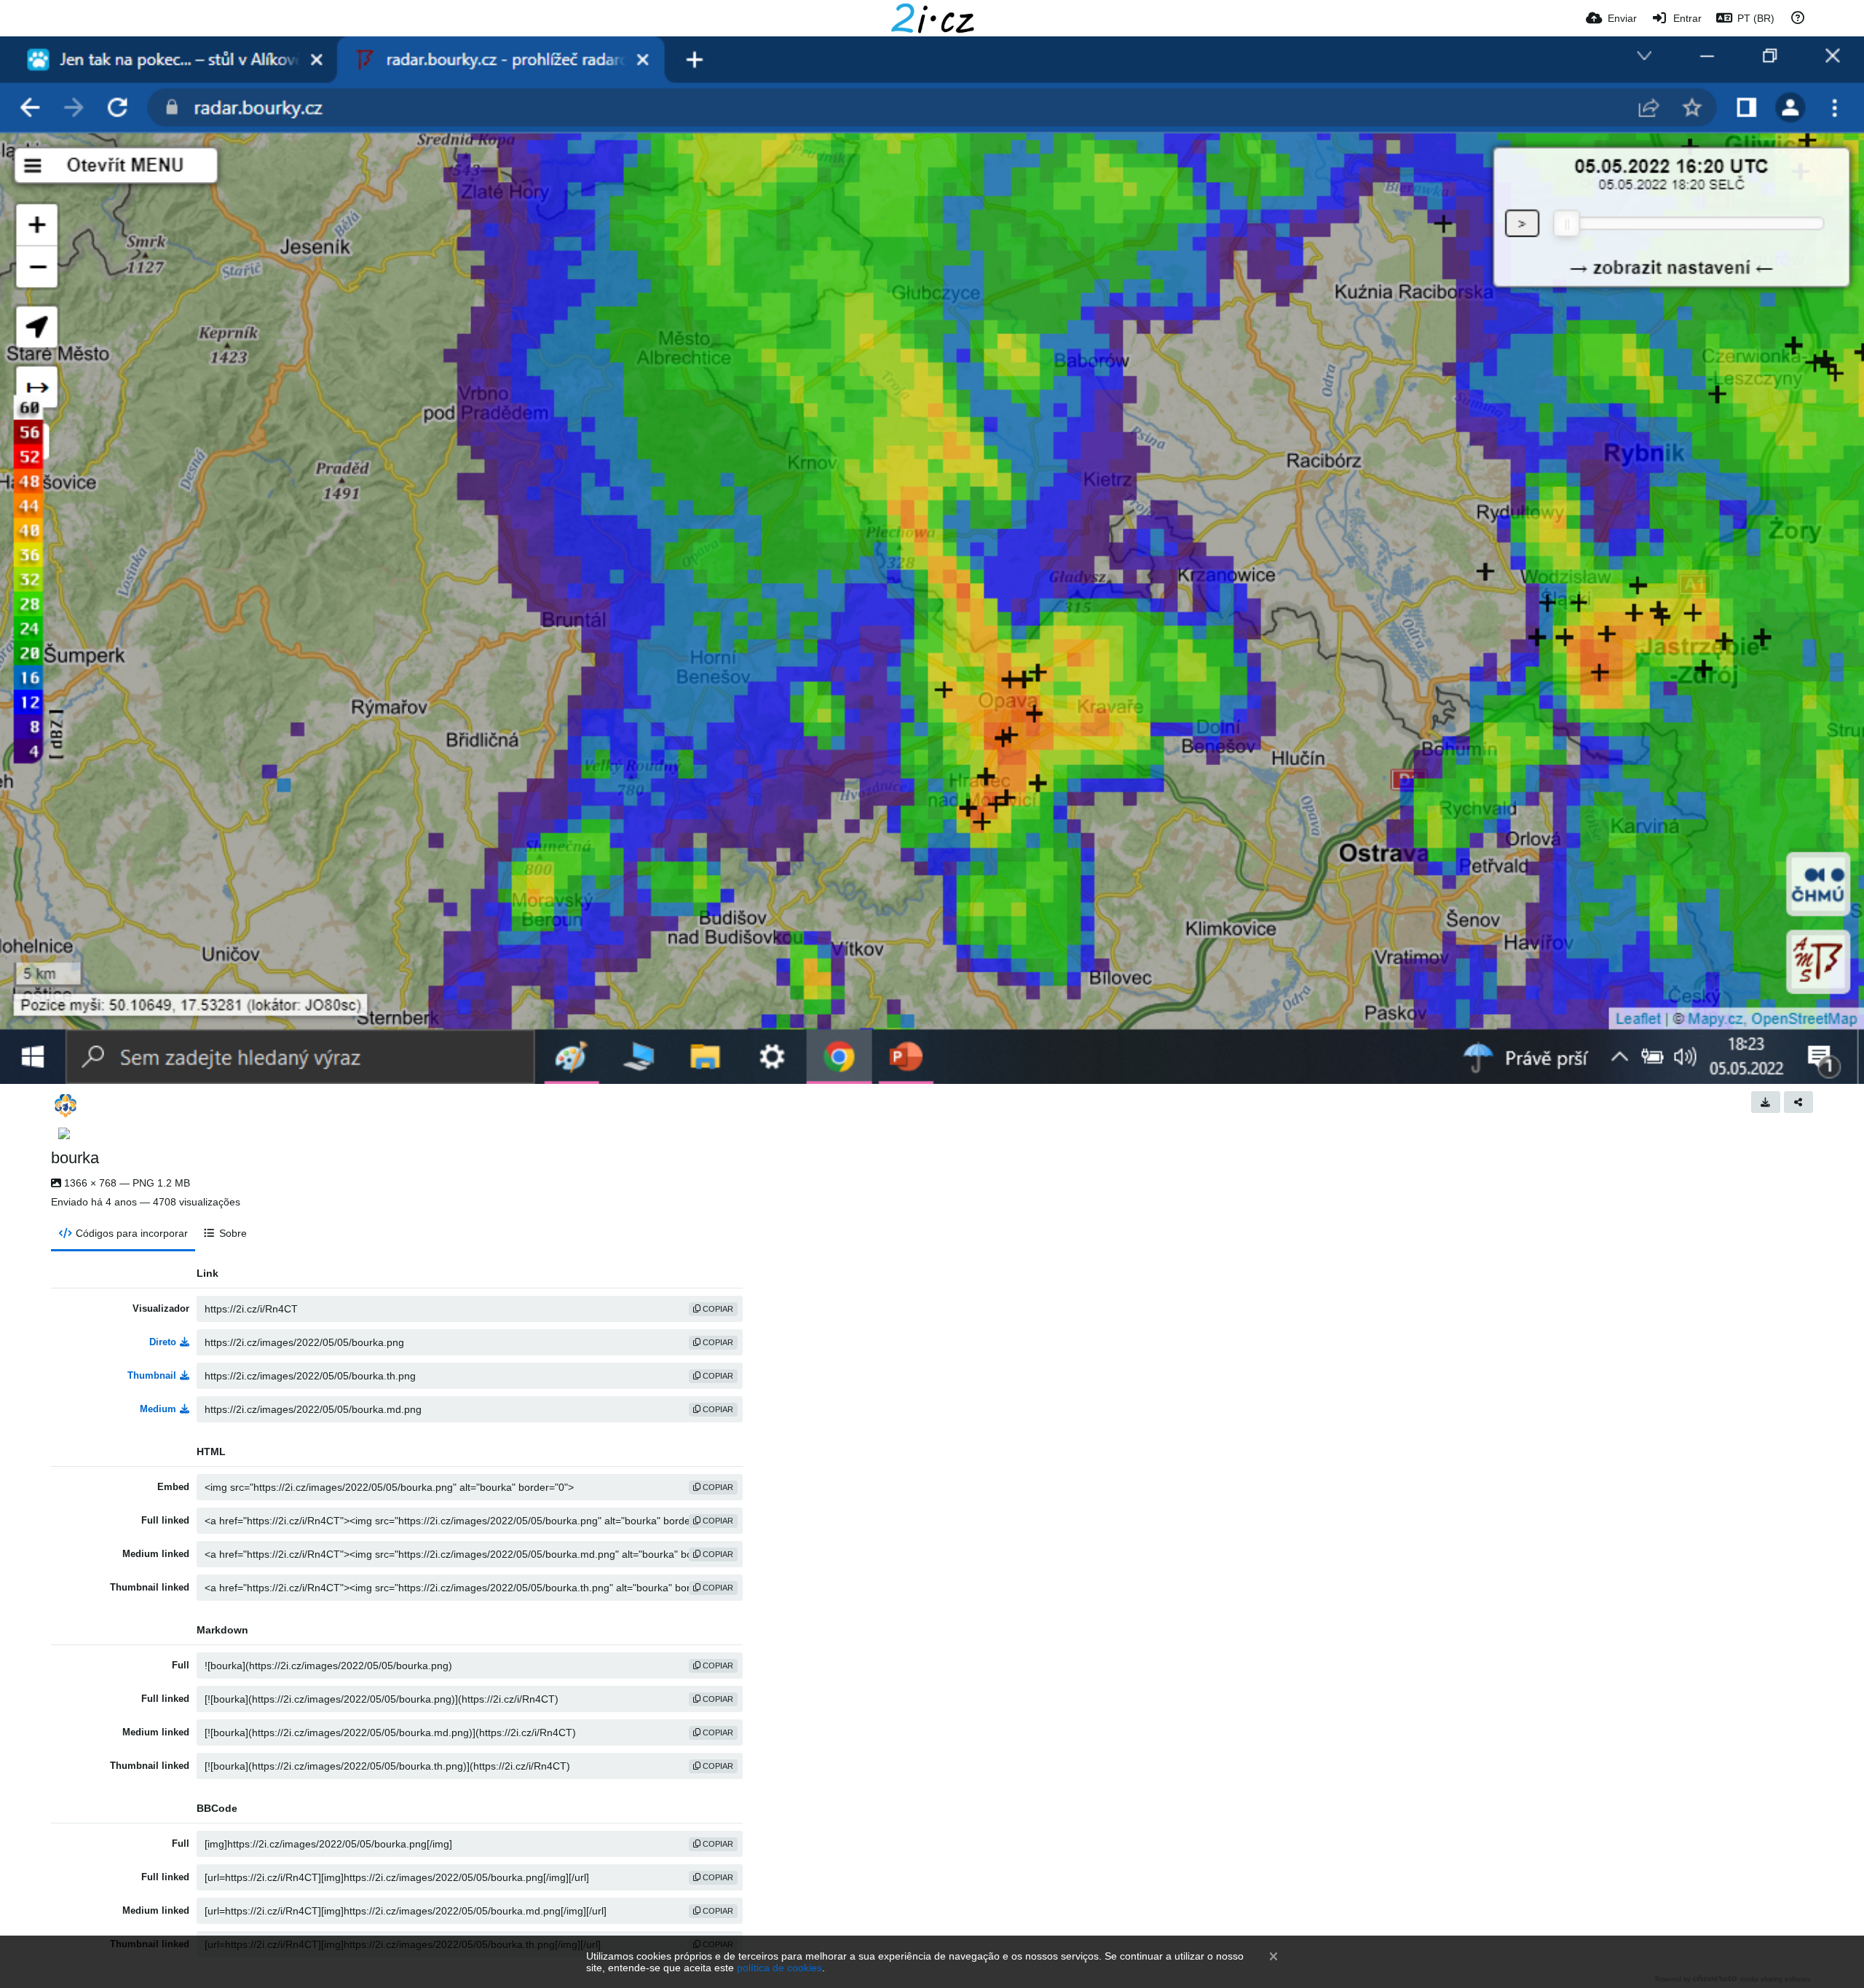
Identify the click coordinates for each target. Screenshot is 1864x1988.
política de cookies (779, 1968)
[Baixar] (1766, 1102)
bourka (75, 1158)
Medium (158, 1409)
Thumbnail (152, 1375)
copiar (717, 1309)
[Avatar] (66, 1106)
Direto (163, 1342)
